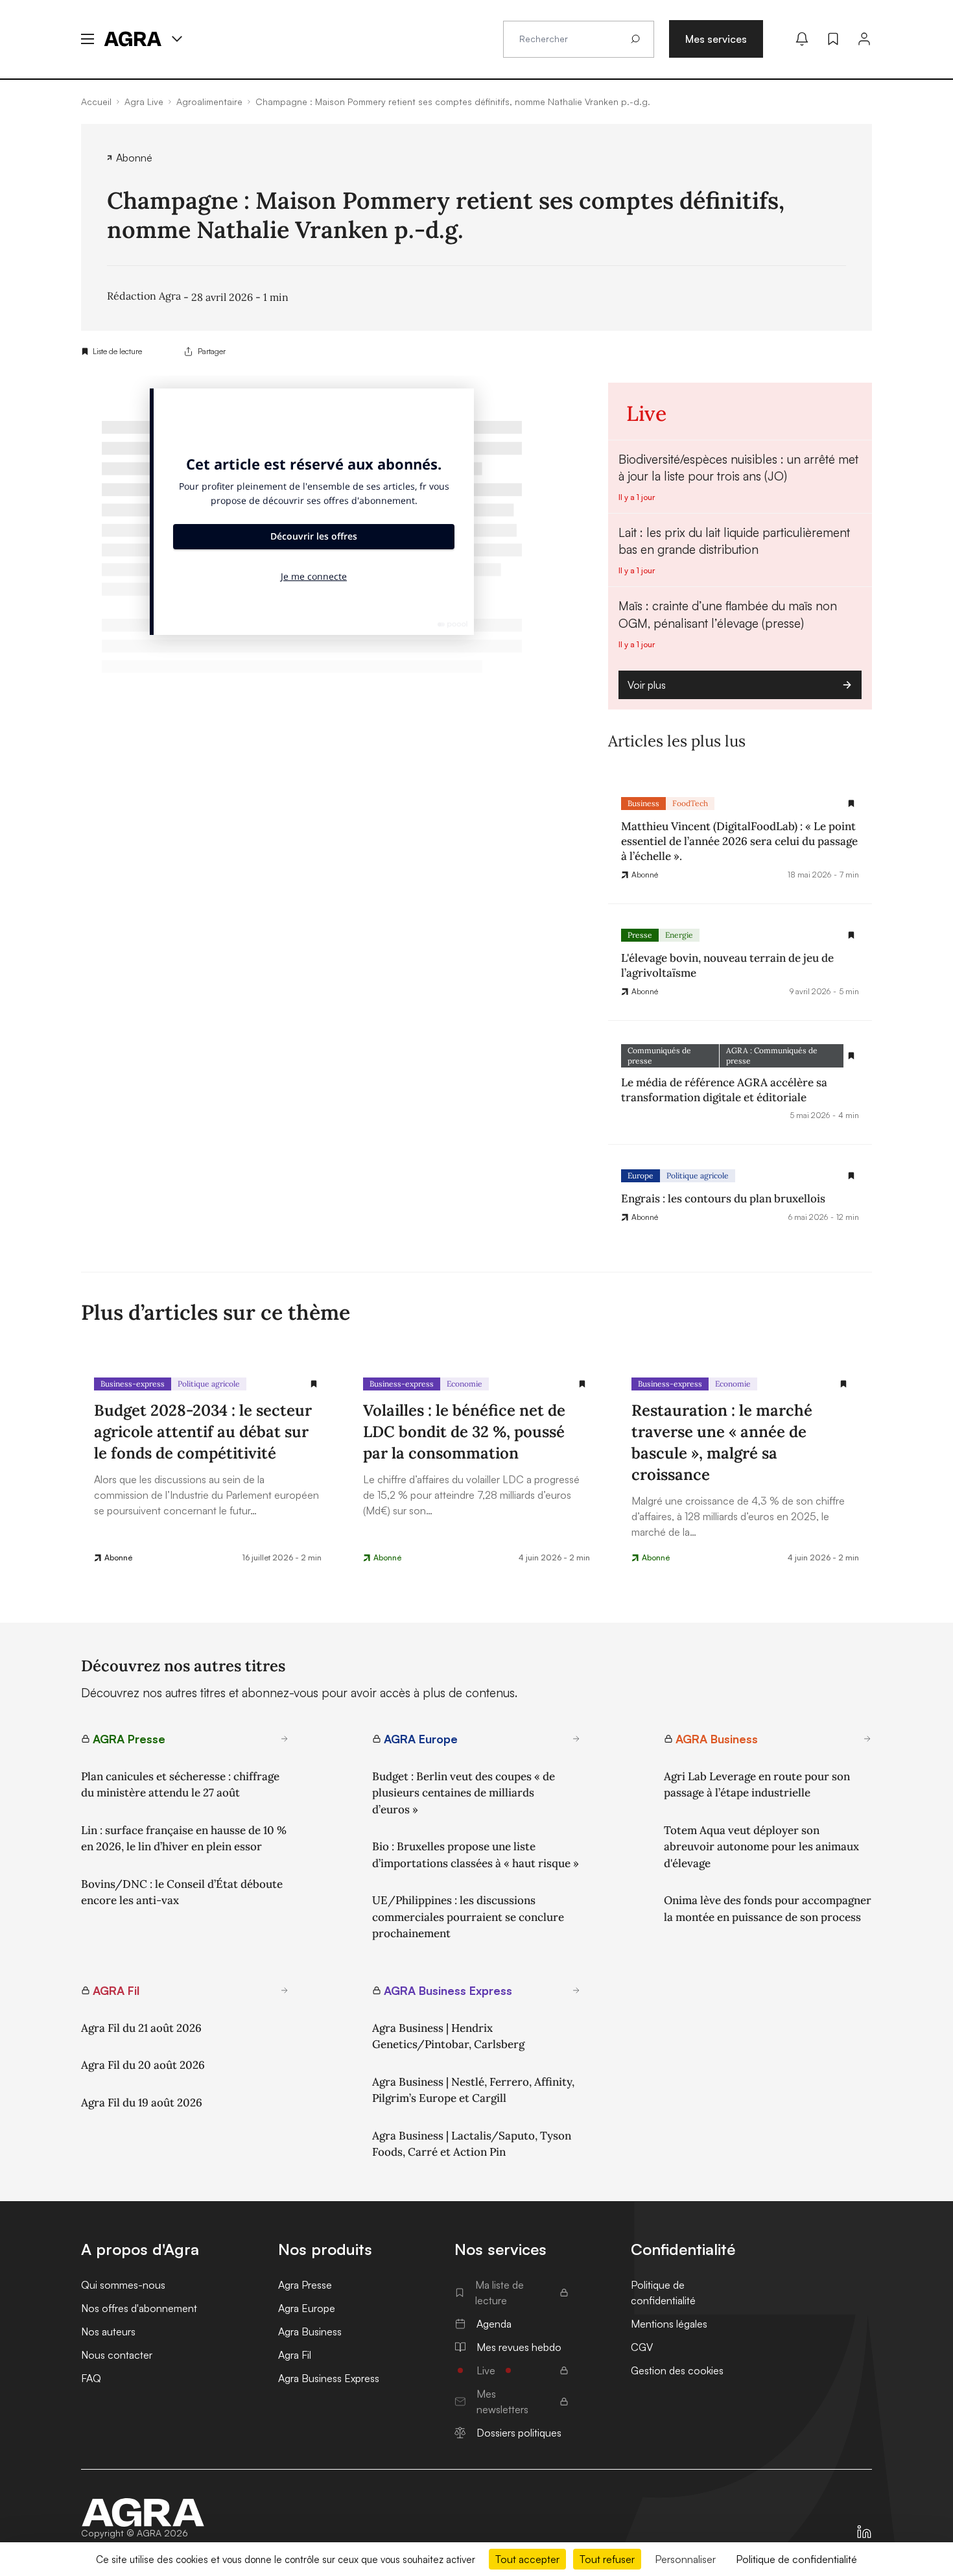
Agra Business (310, 2332)
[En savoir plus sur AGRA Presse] (285, 1739)
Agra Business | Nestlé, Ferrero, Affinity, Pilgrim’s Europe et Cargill (473, 2090)
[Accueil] (143, 2512)
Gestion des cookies (677, 2370)
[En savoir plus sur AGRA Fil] (285, 1990)
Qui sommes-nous (123, 2285)
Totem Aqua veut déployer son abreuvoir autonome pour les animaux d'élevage (761, 1847)
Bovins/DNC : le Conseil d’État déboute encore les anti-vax (182, 1892)
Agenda (494, 2324)
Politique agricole (698, 1175)
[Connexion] (864, 39)
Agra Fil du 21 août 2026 (141, 2028)
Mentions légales (669, 2324)
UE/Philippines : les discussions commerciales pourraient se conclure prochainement (468, 1917)
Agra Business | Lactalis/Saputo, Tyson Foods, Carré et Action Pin (472, 2144)
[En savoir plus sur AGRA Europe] (576, 1739)
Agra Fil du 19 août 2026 (142, 2103)
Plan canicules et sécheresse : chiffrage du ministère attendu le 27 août (180, 1785)
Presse (640, 935)
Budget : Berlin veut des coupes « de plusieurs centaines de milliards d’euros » (464, 1793)
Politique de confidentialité (663, 2293)
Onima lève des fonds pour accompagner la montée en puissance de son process (768, 1909)
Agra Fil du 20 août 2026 (143, 2065)
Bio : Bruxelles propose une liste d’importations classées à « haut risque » (476, 1855)
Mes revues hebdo (519, 2347)
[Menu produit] (177, 39)
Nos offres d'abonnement (139, 2308)
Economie (465, 1384)
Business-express (133, 1384)
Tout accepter (527, 2559)
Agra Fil (295, 2355)
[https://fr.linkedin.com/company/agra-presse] (864, 2532)
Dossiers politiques (519, 2433)
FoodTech (690, 803)
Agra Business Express (329, 2378)
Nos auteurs (108, 2332)
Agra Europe (307, 2308)
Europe (641, 1175)
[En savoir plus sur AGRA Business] (867, 1739)
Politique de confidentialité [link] (796, 2559)
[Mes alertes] (802, 39)
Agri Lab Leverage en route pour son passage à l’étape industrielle (757, 1785)
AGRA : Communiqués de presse (772, 1055)
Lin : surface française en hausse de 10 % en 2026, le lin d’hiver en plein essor (184, 1839)
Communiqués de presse (659, 1055)
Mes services (716, 39)
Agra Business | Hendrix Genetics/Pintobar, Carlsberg (448, 2036)
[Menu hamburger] (88, 39)
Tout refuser (607, 2559)
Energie (679, 935)
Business (643, 803)
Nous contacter (117, 2355)
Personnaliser (685, 2559)
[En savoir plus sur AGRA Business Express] (576, 1990)
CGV (642, 2347)
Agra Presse (305, 2285)
